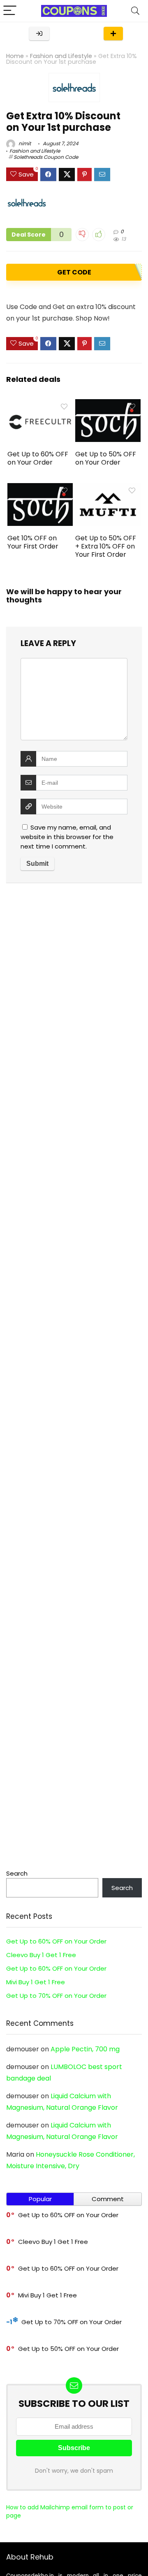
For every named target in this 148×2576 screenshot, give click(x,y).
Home (15, 56)
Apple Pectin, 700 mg (85, 2049)
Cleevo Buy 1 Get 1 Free (41, 1955)
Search (17, 1873)
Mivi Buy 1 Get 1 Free (36, 1982)
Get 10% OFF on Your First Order (33, 542)
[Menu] (10, 11)
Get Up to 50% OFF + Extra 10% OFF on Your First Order (106, 546)
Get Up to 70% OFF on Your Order (56, 1996)
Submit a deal (113, 34)
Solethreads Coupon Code (46, 157)
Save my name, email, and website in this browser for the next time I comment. (67, 837)
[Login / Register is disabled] (39, 34)
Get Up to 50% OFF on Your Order (106, 458)
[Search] (135, 11)
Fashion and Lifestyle (61, 56)
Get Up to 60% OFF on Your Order (38, 458)
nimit (24, 143)
